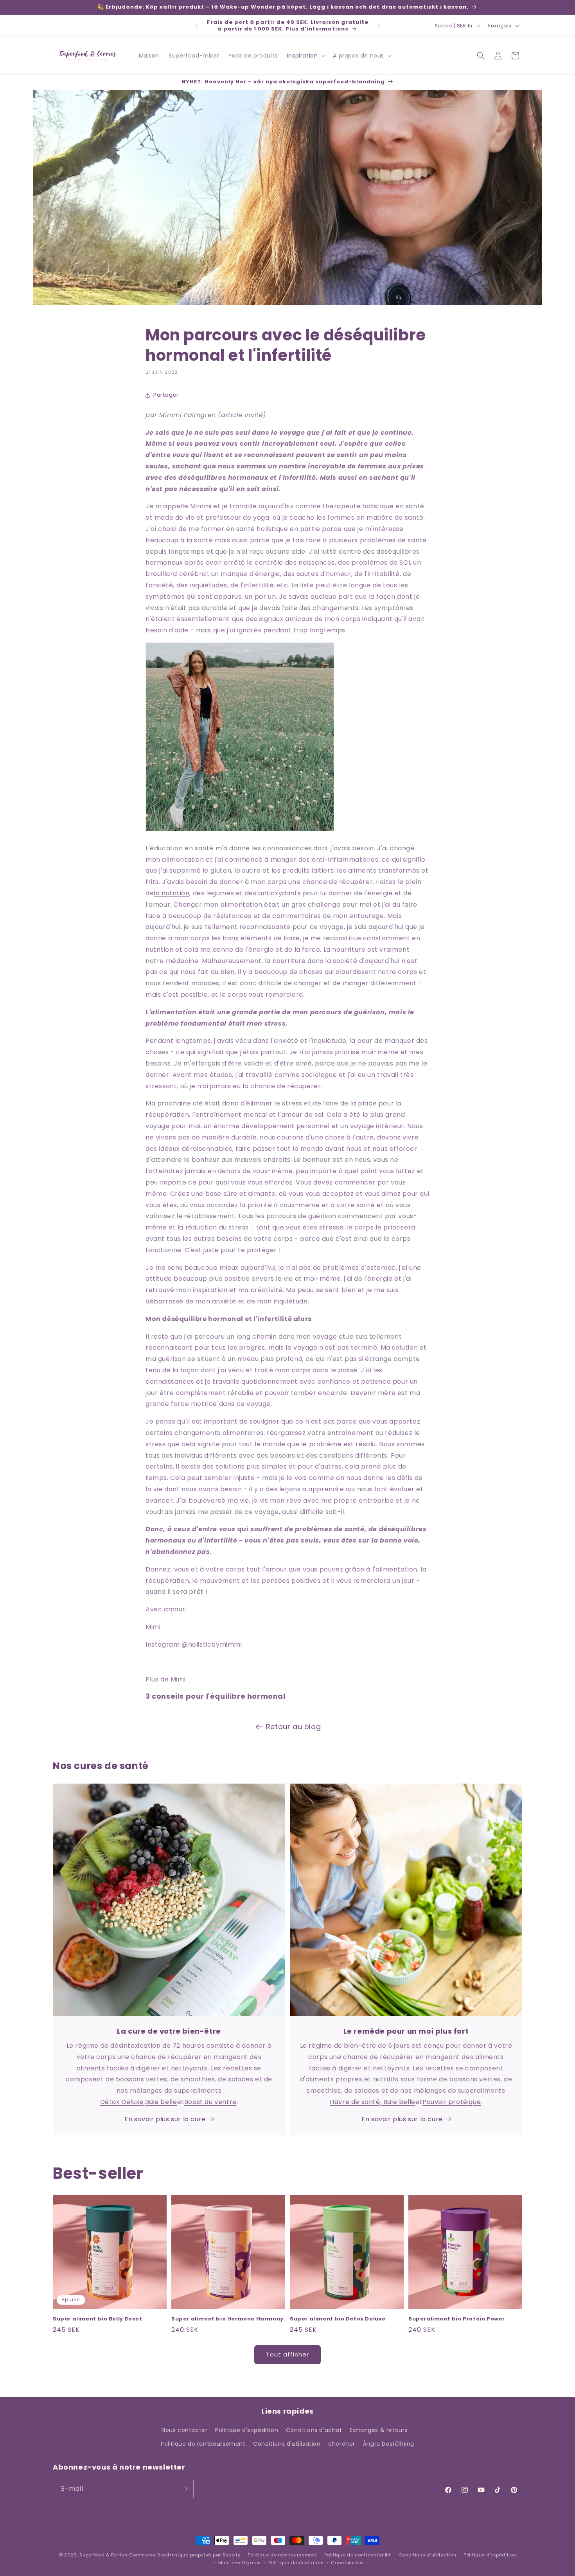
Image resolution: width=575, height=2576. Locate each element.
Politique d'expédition (247, 2430)
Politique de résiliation (296, 2563)
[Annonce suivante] (379, 26)
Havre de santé (355, 2102)
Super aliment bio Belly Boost (97, 2319)
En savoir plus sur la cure (165, 2119)
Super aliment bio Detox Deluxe (338, 2319)
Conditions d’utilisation (428, 2555)
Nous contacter (184, 2430)
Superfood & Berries (103, 2555)
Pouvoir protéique (452, 2102)
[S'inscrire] (185, 2489)
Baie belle (161, 2102)
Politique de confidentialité (358, 2555)
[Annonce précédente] (196, 26)
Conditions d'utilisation (287, 2444)
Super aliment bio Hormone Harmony (227, 2319)
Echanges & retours (379, 2430)
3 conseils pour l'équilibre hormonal (216, 1696)
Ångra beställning (389, 2444)
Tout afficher (287, 2354)
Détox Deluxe (122, 2102)
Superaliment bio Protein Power (457, 2319)
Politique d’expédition (490, 2555)
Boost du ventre (210, 2102)
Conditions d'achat (314, 2430)
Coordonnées (348, 2563)
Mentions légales (240, 2563)
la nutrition (172, 893)
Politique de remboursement (203, 2444)
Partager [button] (166, 395)
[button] (305, 56)
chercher (342, 2444)
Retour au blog (293, 1727)
